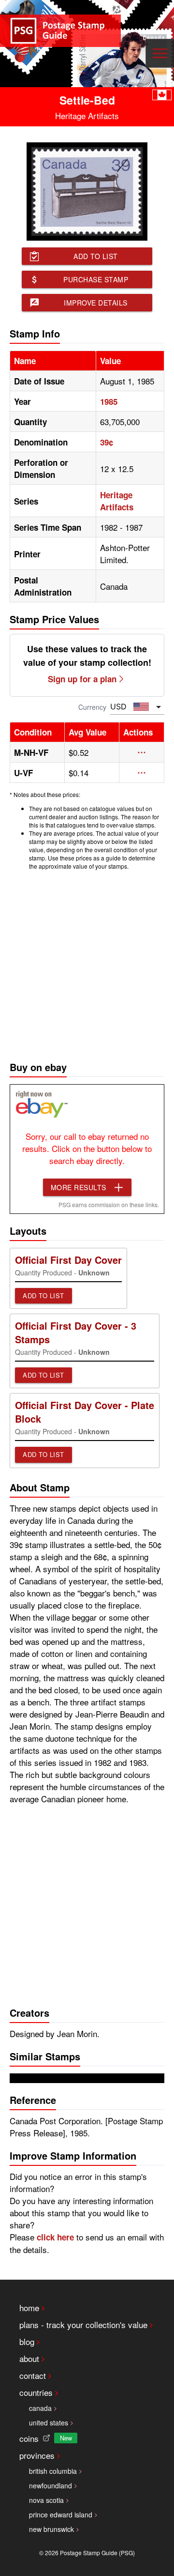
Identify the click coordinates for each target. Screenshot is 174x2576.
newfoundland (51, 2485)
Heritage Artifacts (117, 501)
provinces (37, 2455)
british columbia (53, 2471)
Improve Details (96, 303)
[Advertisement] (87, 963)
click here (55, 2237)
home (29, 2308)
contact (33, 2375)
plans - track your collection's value (83, 2324)
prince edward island (61, 2515)
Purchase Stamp (96, 279)
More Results (79, 1187)
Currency (92, 707)
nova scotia (46, 2500)
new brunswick (51, 2529)
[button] (142, 752)
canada (40, 2408)
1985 (109, 401)
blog (27, 2341)
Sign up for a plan (82, 679)
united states (49, 2423)
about (29, 2358)
